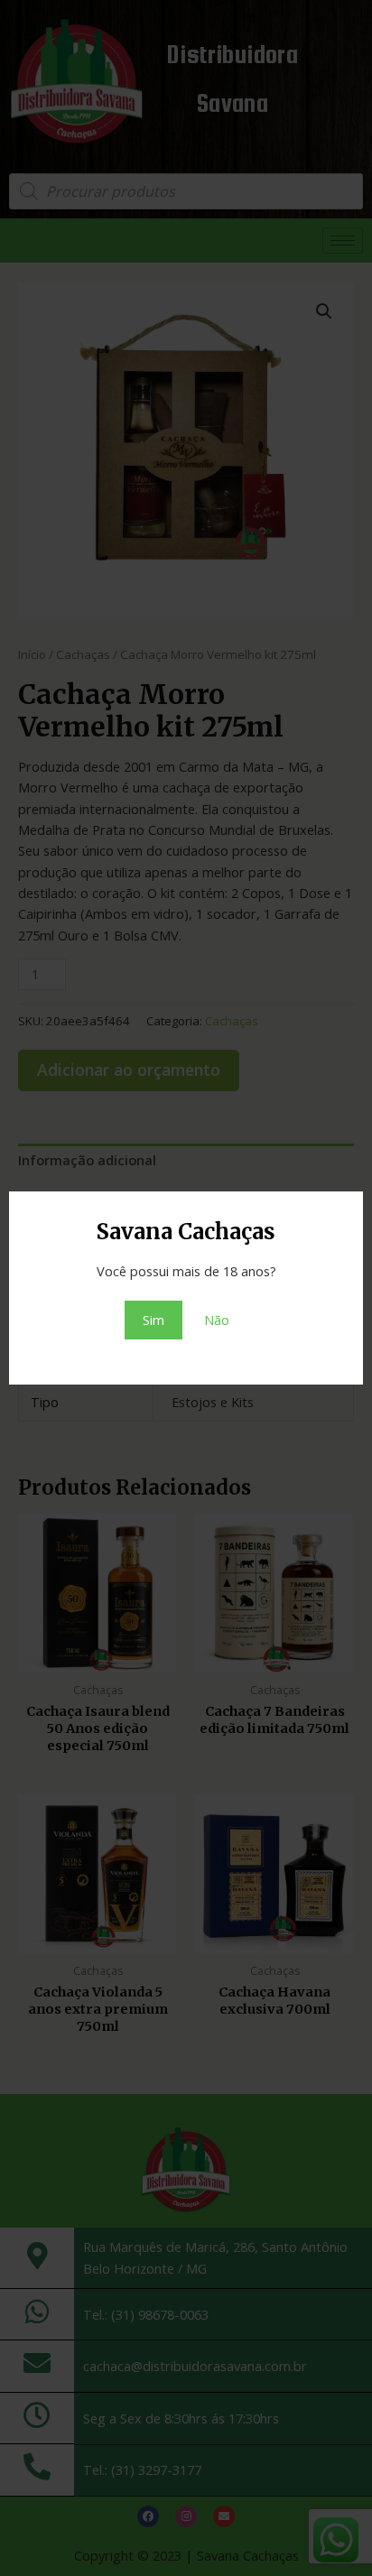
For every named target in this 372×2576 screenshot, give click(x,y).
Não (217, 1320)
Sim (153, 1320)
